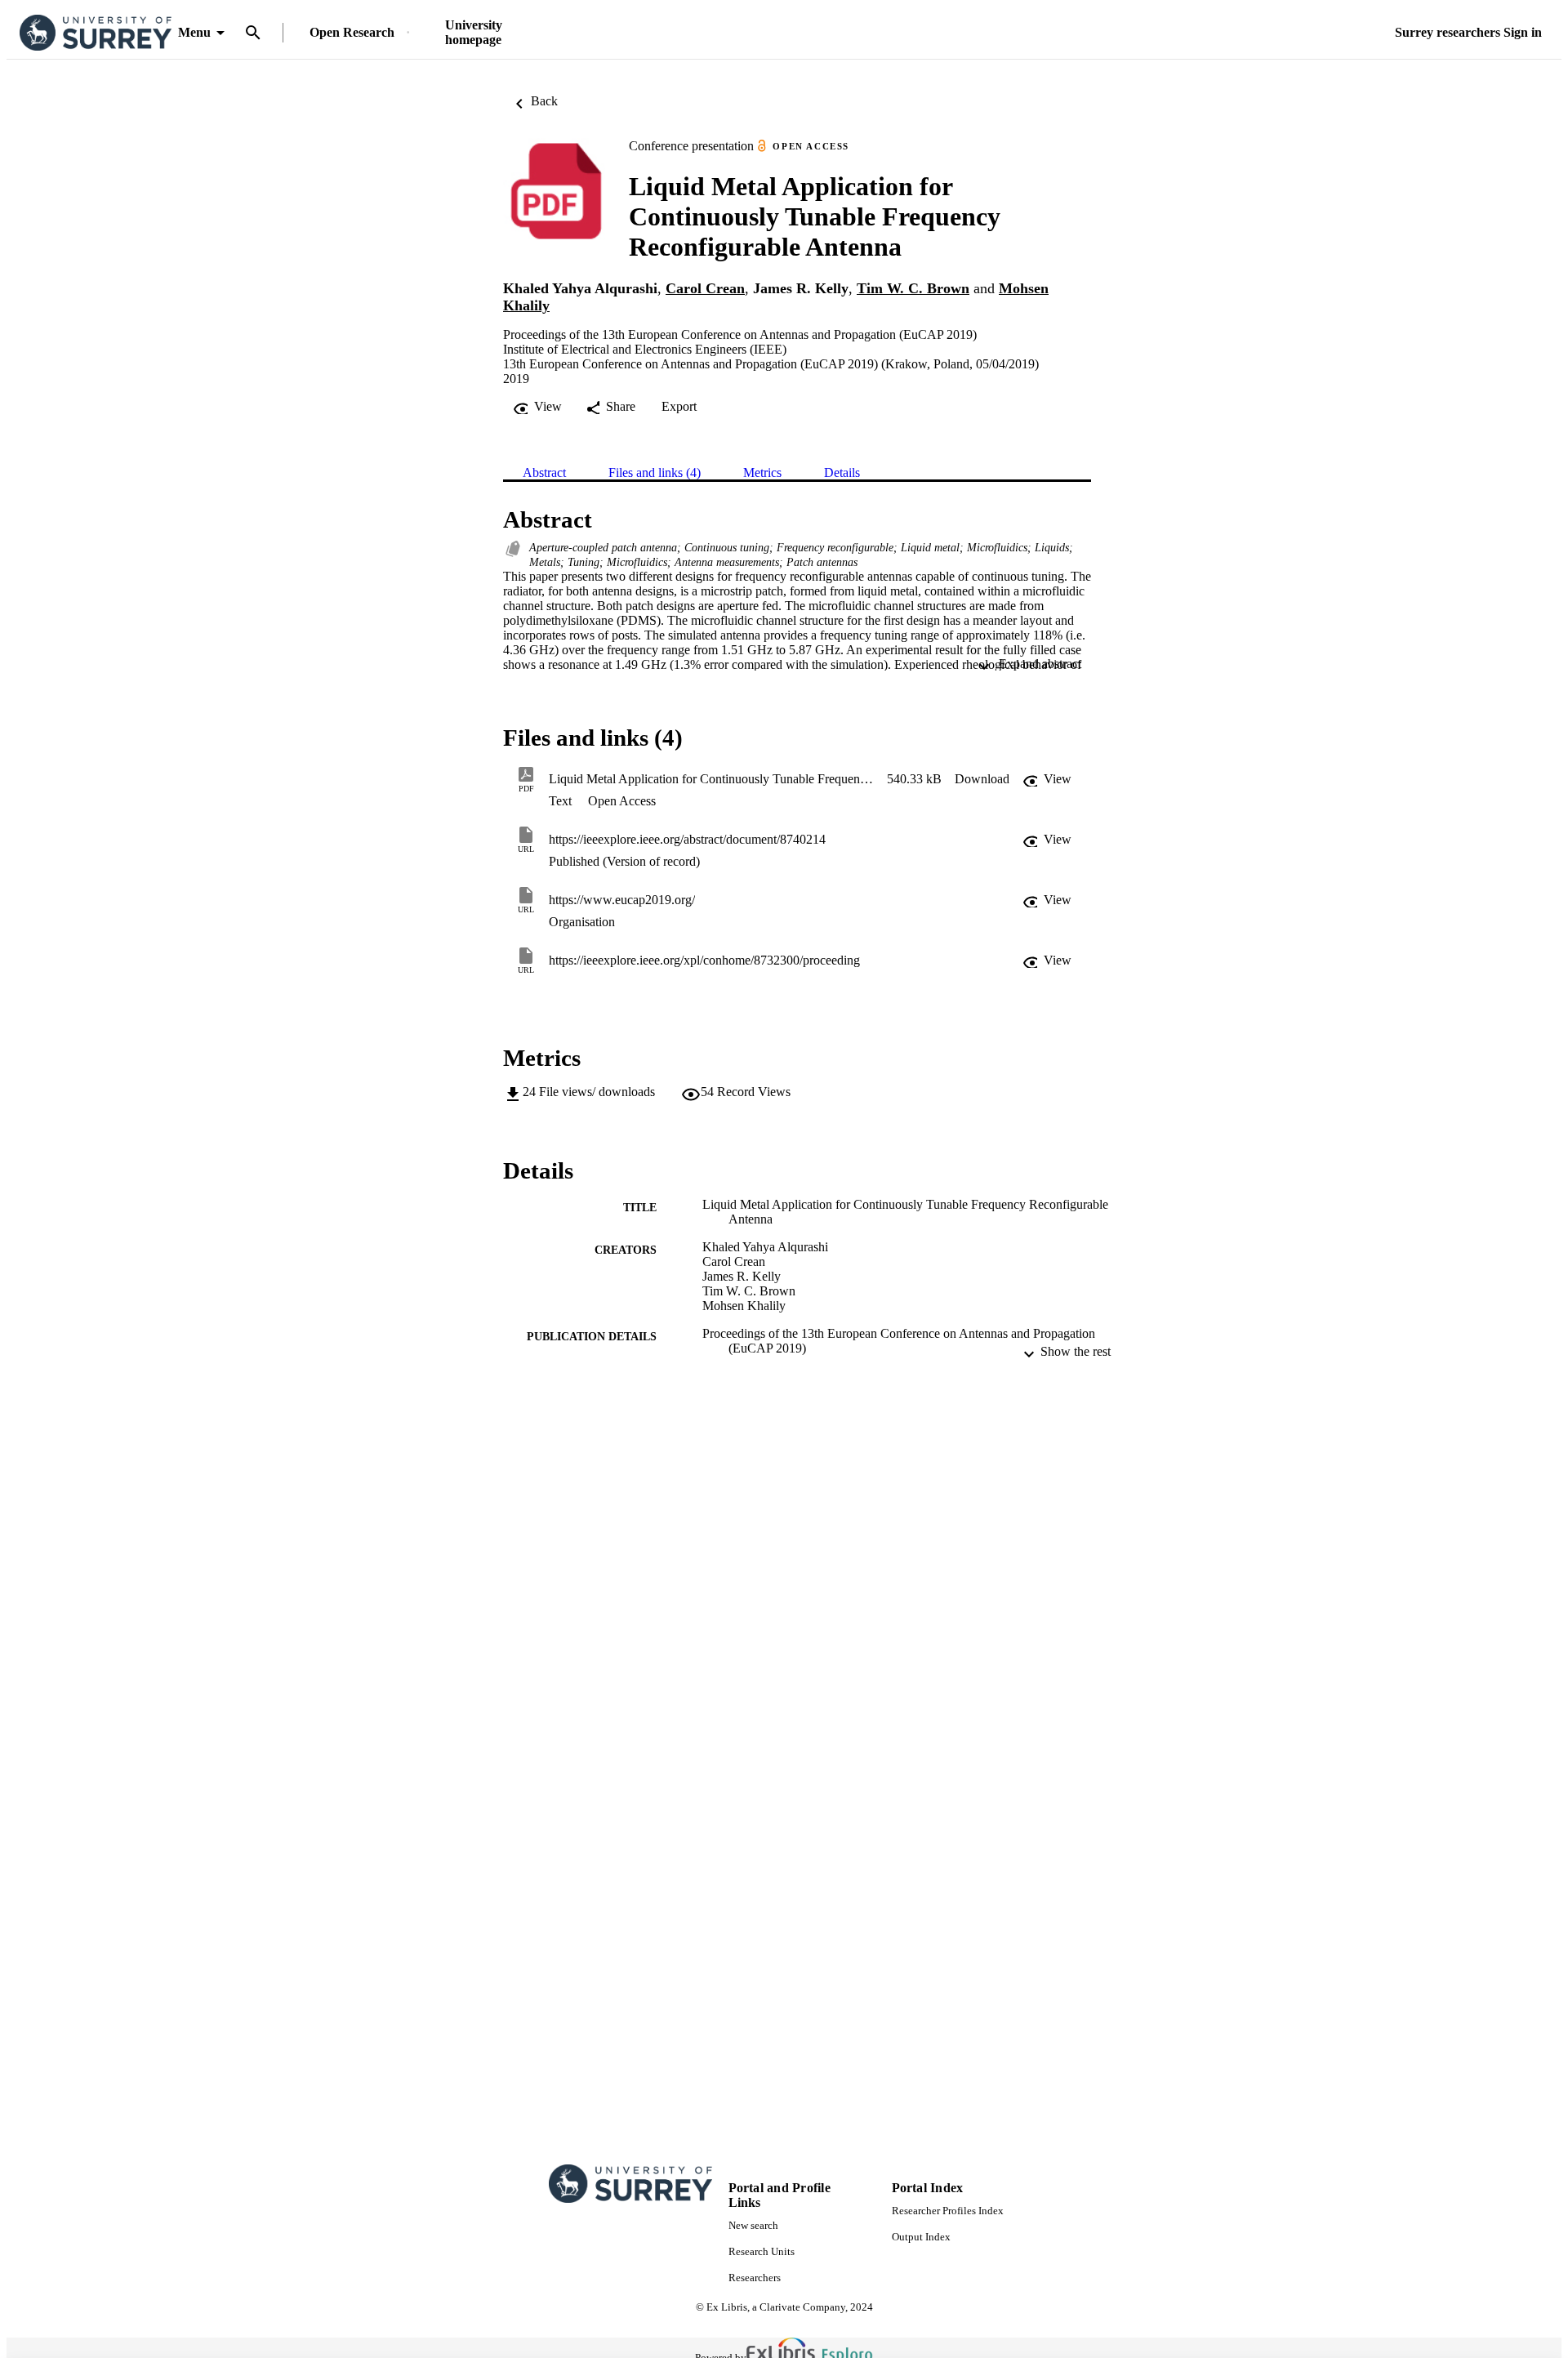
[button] (982, 779)
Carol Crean (705, 288)
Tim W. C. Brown (913, 288)
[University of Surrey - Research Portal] (96, 33)
